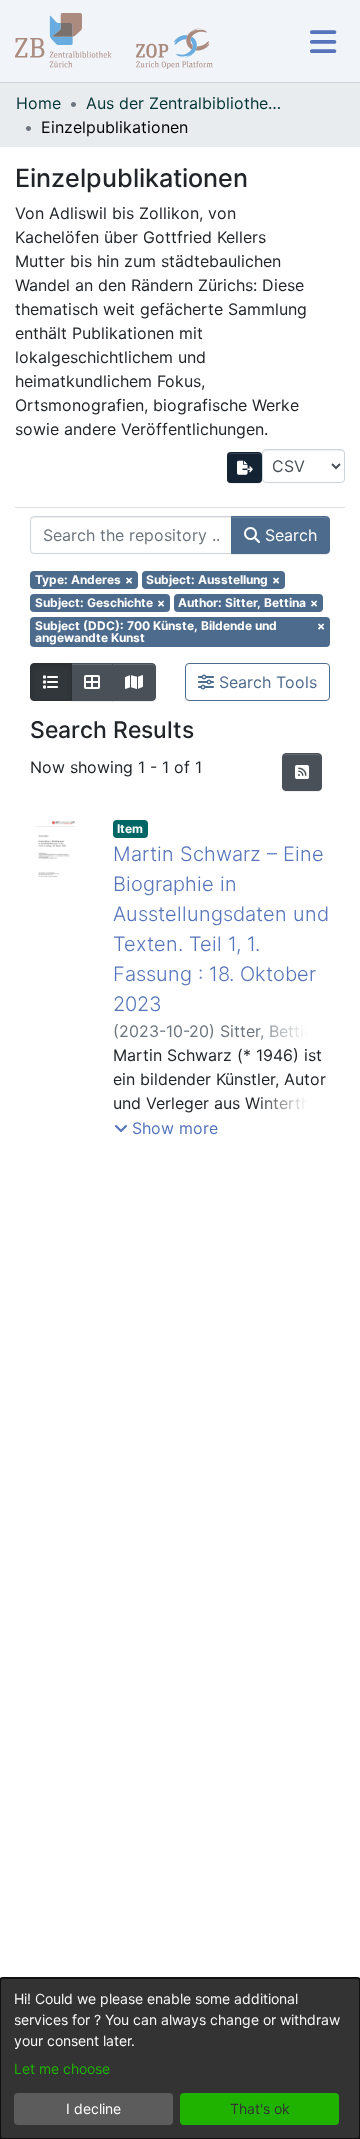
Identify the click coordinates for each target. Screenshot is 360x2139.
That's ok (260, 2108)
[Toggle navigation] (322, 41)
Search (288, 535)
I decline (93, 2108)
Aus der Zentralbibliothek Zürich (186, 103)
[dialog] (180, 2058)
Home (38, 103)
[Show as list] (51, 682)
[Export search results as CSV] (245, 467)
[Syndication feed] (302, 772)
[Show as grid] (92, 682)
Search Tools (265, 682)
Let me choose (62, 2068)
